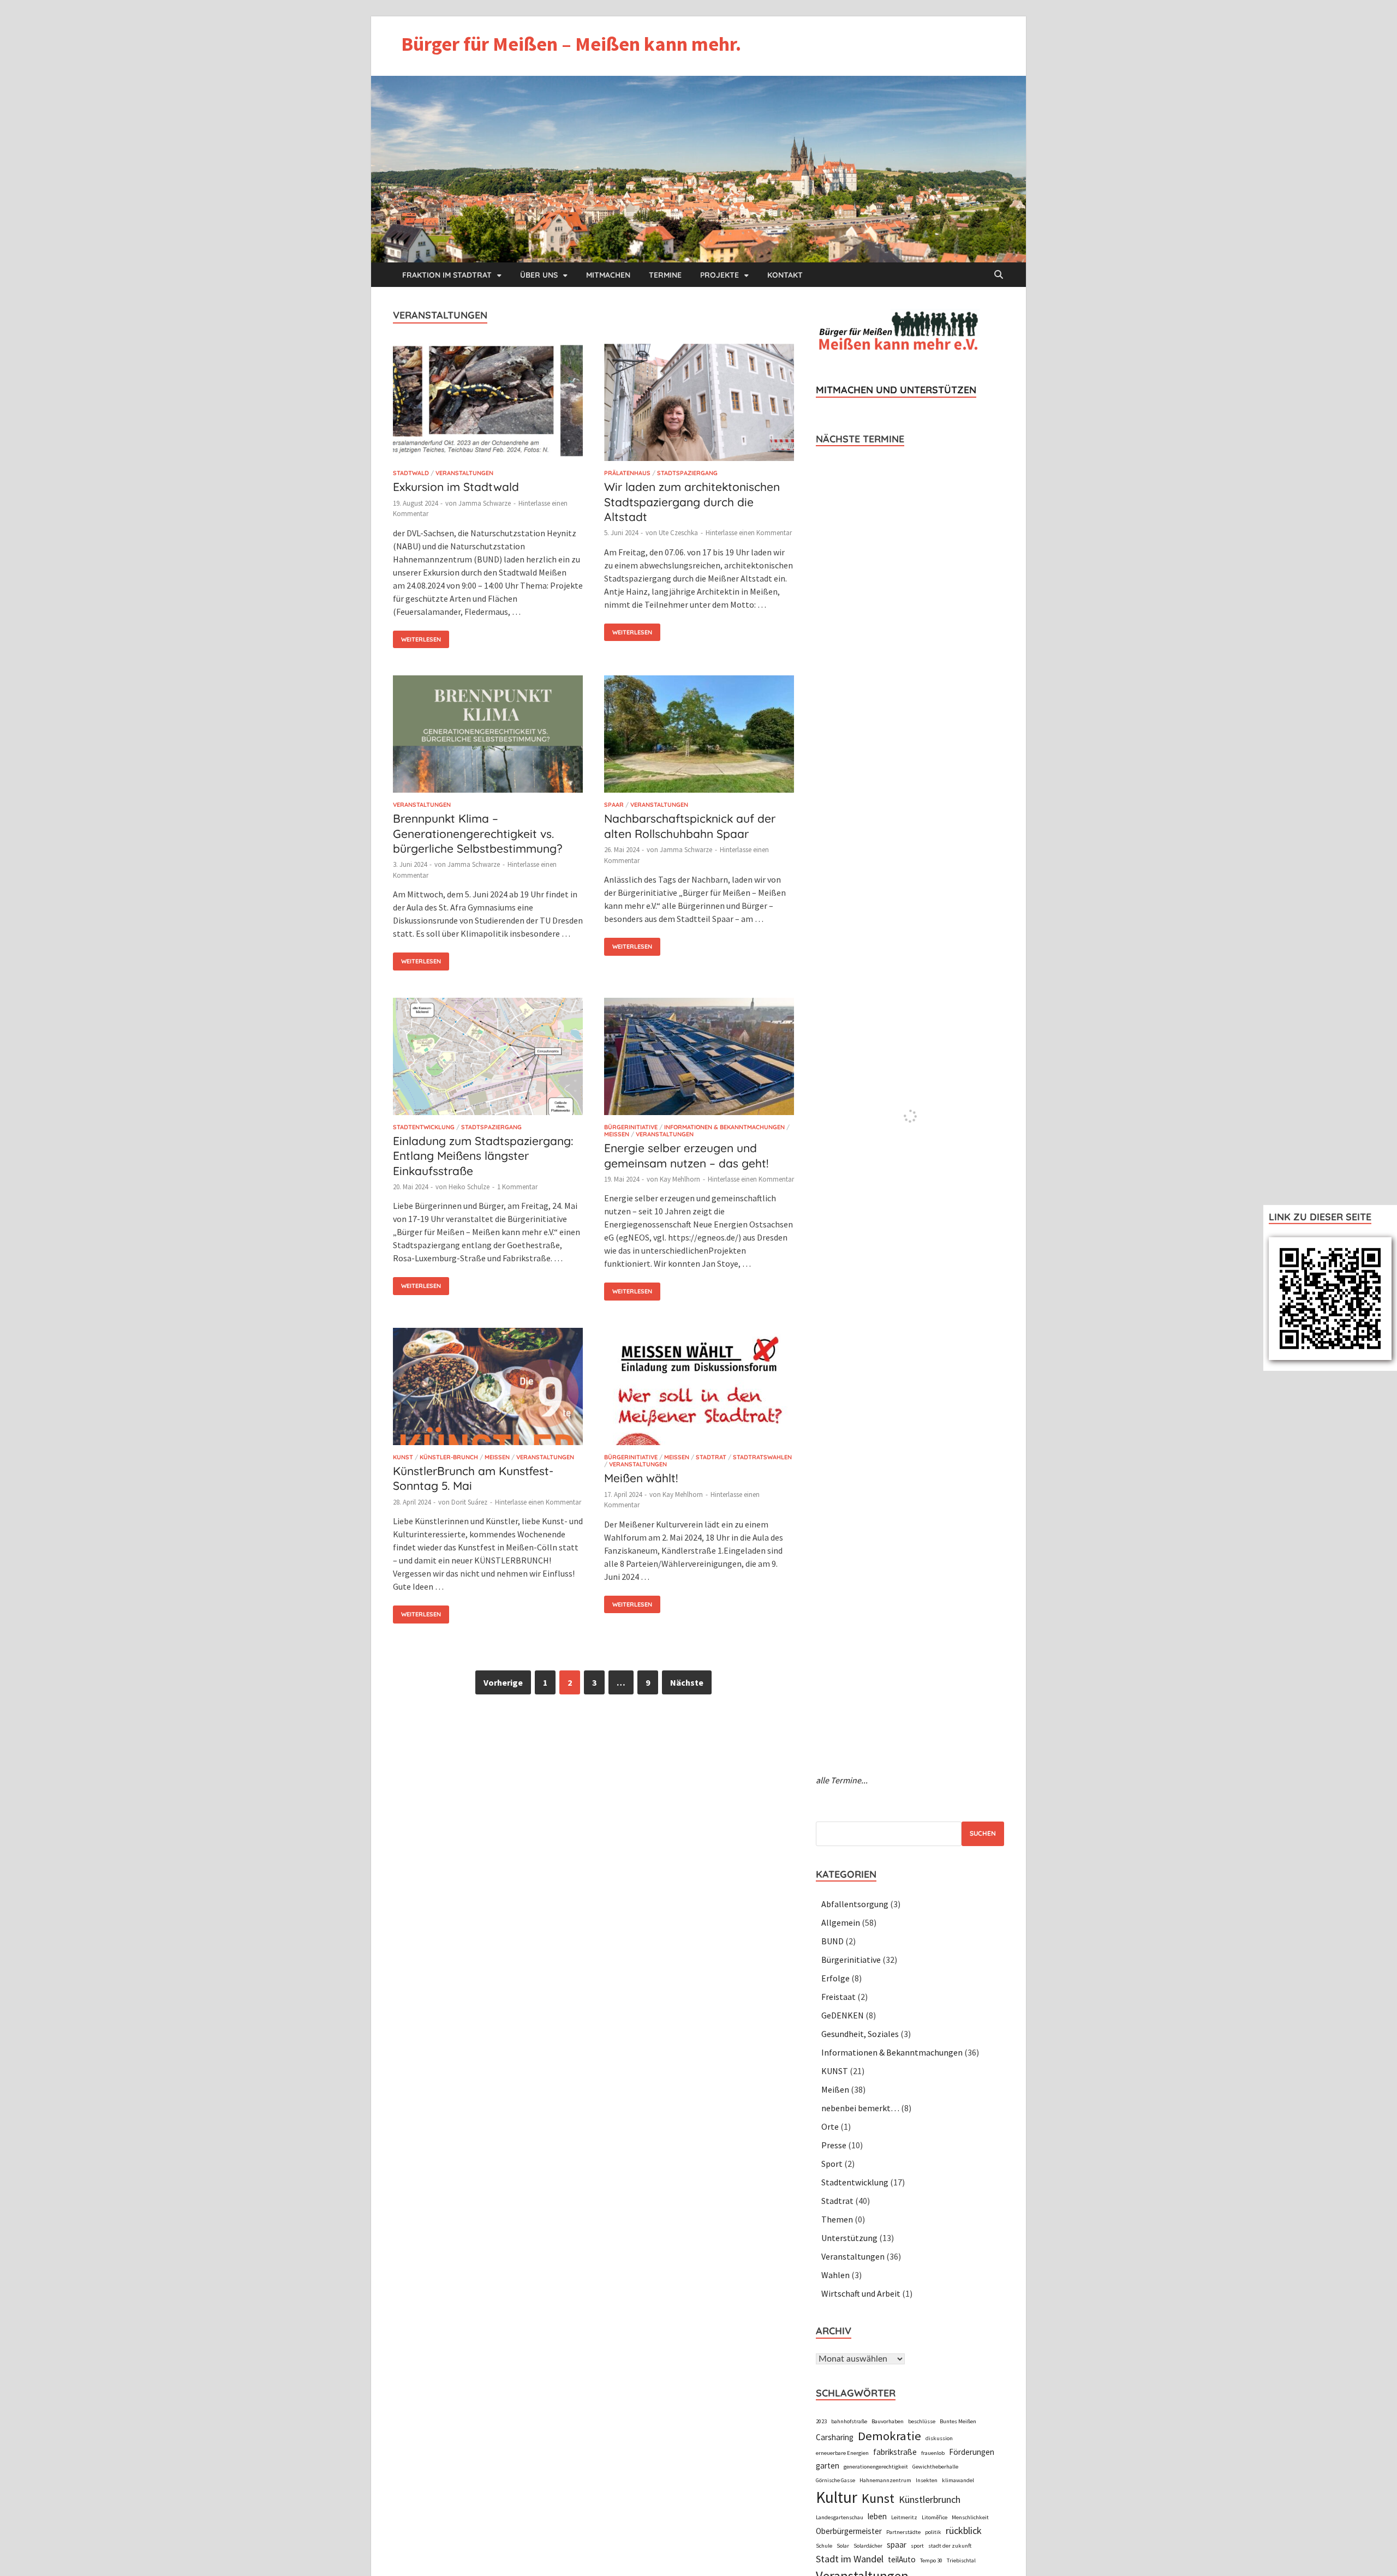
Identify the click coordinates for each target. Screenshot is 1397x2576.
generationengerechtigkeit (876, 2467)
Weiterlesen (417, 637)
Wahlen (835, 2275)
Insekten (927, 2480)
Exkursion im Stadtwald (456, 487)
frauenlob (933, 2453)
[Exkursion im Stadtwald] (488, 404)
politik (933, 2532)
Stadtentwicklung (424, 1127)
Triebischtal (961, 2560)
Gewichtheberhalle (935, 2467)
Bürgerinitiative (631, 1127)
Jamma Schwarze (485, 503)
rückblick (964, 2530)
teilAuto (902, 2559)
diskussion (939, 2438)
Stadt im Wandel (850, 2559)
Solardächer (868, 2546)
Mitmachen (608, 275)
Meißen (617, 1134)
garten (828, 2466)
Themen (837, 2219)
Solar (843, 2546)
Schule (824, 2546)
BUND (832, 1941)
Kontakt (785, 275)
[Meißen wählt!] (699, 1388)
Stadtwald (411, 473)
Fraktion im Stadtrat (447, 275)
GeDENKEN (843, 2015)
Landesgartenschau (840, 2517)
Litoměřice (935, 2517)
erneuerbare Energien (842, 2453)
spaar (897, 2545)
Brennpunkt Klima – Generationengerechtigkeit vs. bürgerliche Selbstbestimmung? (477, 833)
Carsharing (835, 2437)
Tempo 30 (931, 2560)
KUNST (403, 1457)
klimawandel (958, 2480)
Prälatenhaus (627, 473)
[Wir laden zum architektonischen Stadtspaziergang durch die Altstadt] (699, 404)
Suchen (983, 1833)
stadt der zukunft (950, 2546)
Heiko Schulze (469, 1187)
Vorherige (503, 1682)
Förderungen (972, 2452)
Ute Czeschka (678, 533)
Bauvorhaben (888, 2421)
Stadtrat (711, 1457)
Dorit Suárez (469, 1502)
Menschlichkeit (970, 2517)
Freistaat (838, 1997)
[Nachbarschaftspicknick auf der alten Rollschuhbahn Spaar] (699, 736)
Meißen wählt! (641, 1478)
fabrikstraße (895, 2452)
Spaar (614, 805)
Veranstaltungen (464, 473)
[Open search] (999, 275)
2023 (821, 2421)
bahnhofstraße (849, 2421)
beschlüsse (922, 2421)
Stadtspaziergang (687, 473)
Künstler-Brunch (449, 1457)
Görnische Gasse (835, 2480)
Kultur (837, 2497)
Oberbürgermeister (849, 2531)
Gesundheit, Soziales (860, 2034)
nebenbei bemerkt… (860, 2108)
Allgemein (841, 1922)
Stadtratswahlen (762, 1457)
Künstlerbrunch (930, 2499)
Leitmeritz (904, 2517)
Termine (665, 275)
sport (917, 2546)
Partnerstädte (903, 2532)
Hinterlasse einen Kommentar (749, 533)
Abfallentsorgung (855, 1904)
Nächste (687, 1682)
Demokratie (889, 2436)
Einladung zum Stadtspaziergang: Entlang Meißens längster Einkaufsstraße (483, 1156)
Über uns (539, 275)
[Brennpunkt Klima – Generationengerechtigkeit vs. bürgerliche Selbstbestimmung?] (488, 736)
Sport (832, 2164)
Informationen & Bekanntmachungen (724, 1127)
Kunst (878, 2498)
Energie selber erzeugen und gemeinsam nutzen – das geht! (686, 1155)
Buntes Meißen (958, 2421)
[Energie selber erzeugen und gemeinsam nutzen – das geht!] (699, 1058)
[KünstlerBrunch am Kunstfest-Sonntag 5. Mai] (488, 1388)
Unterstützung (849, 2238)
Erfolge (835, 1978)
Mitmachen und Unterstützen (896, 390)
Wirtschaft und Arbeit (861, 2293)
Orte (830, 2126)
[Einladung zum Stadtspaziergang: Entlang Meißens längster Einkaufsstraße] (488, 1058)
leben (877, 2516)
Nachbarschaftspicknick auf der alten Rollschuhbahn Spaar (690, 826)
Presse (834, 2145)
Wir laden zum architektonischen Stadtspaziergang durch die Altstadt (692, 502)
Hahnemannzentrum (885, 2480)
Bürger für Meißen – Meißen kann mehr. (571, 44)
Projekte (720, 275)
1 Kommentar (517, 1187)
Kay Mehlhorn (680, 1179)
